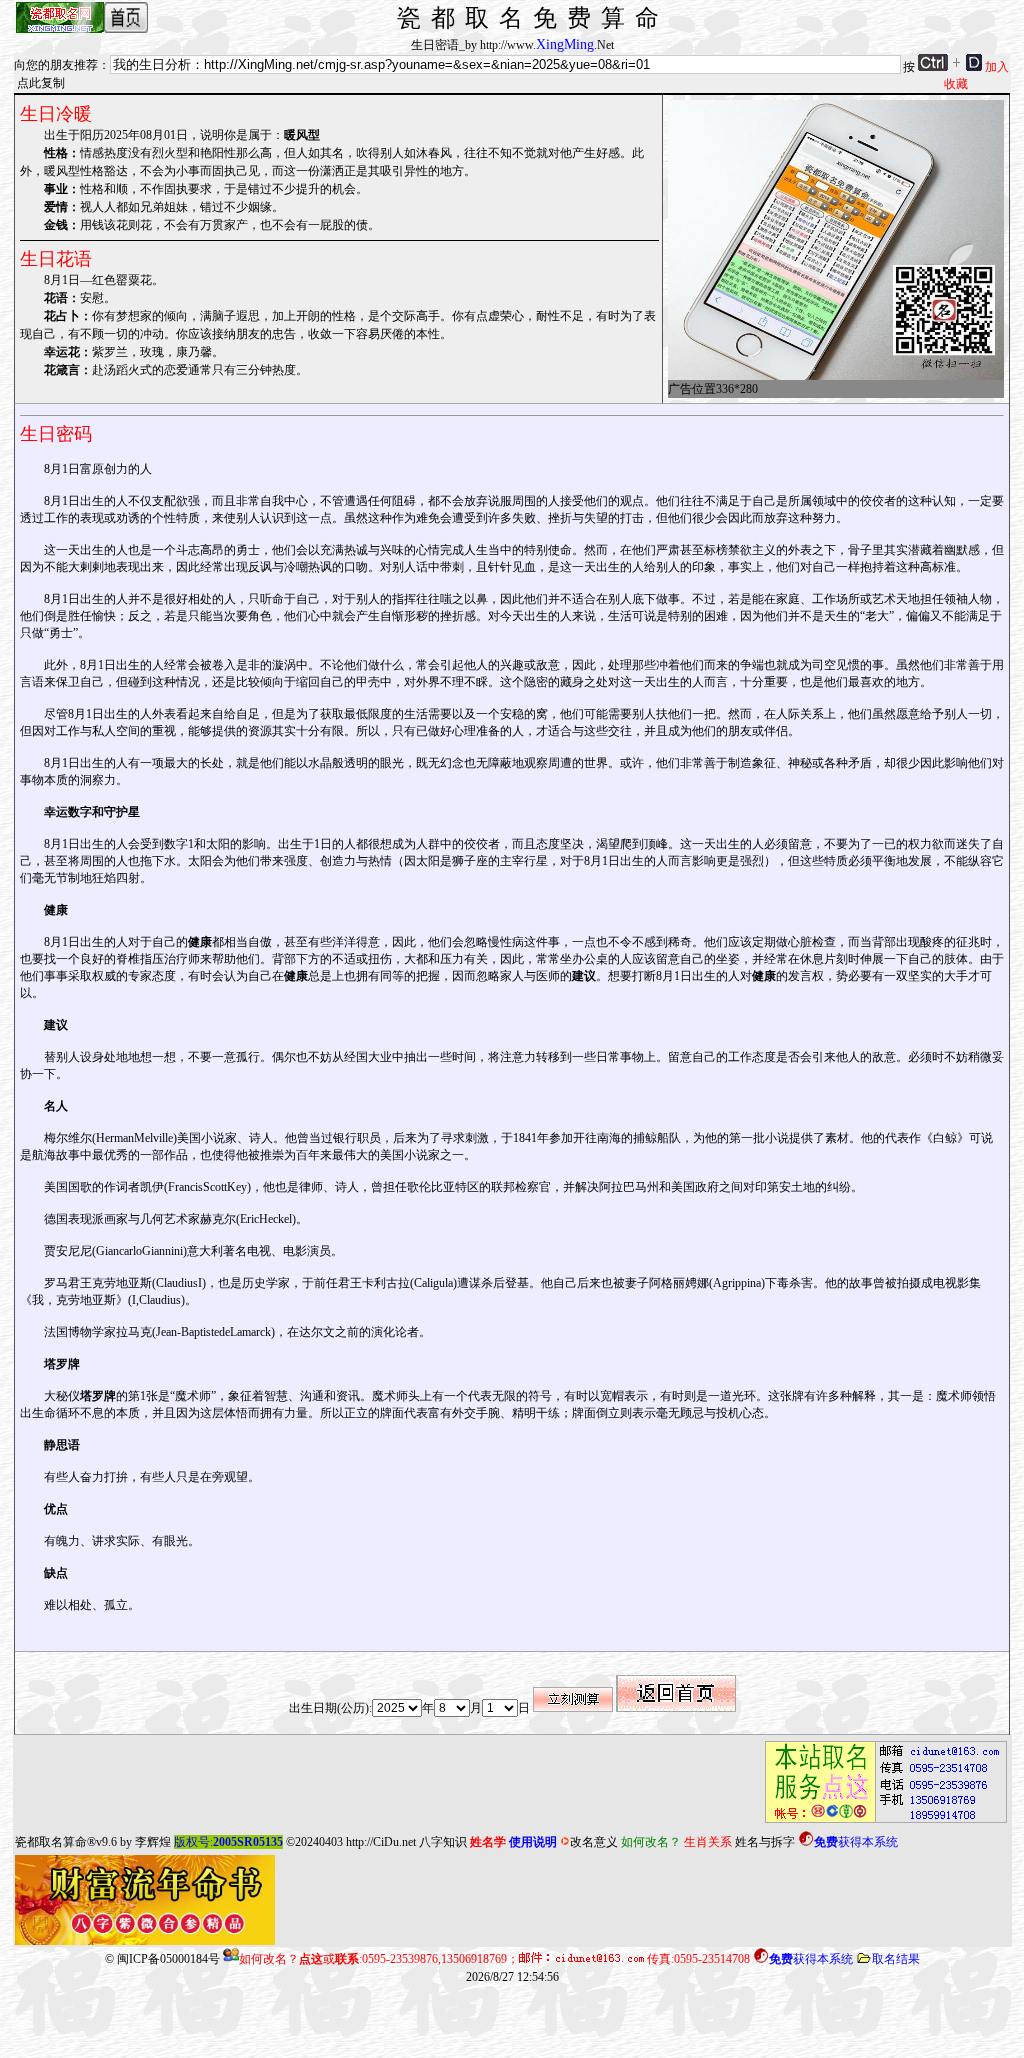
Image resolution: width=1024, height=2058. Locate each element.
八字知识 (443, 1842)
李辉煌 (153, 1842)
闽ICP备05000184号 (168, 1959)
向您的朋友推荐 (56, 65)
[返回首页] (676, 1708)
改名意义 (594, 1842)
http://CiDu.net (381, 1842)
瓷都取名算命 (51, 1842)
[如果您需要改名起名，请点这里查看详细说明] (880, 1823)
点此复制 (41, 83)
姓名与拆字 (765, 1842)
